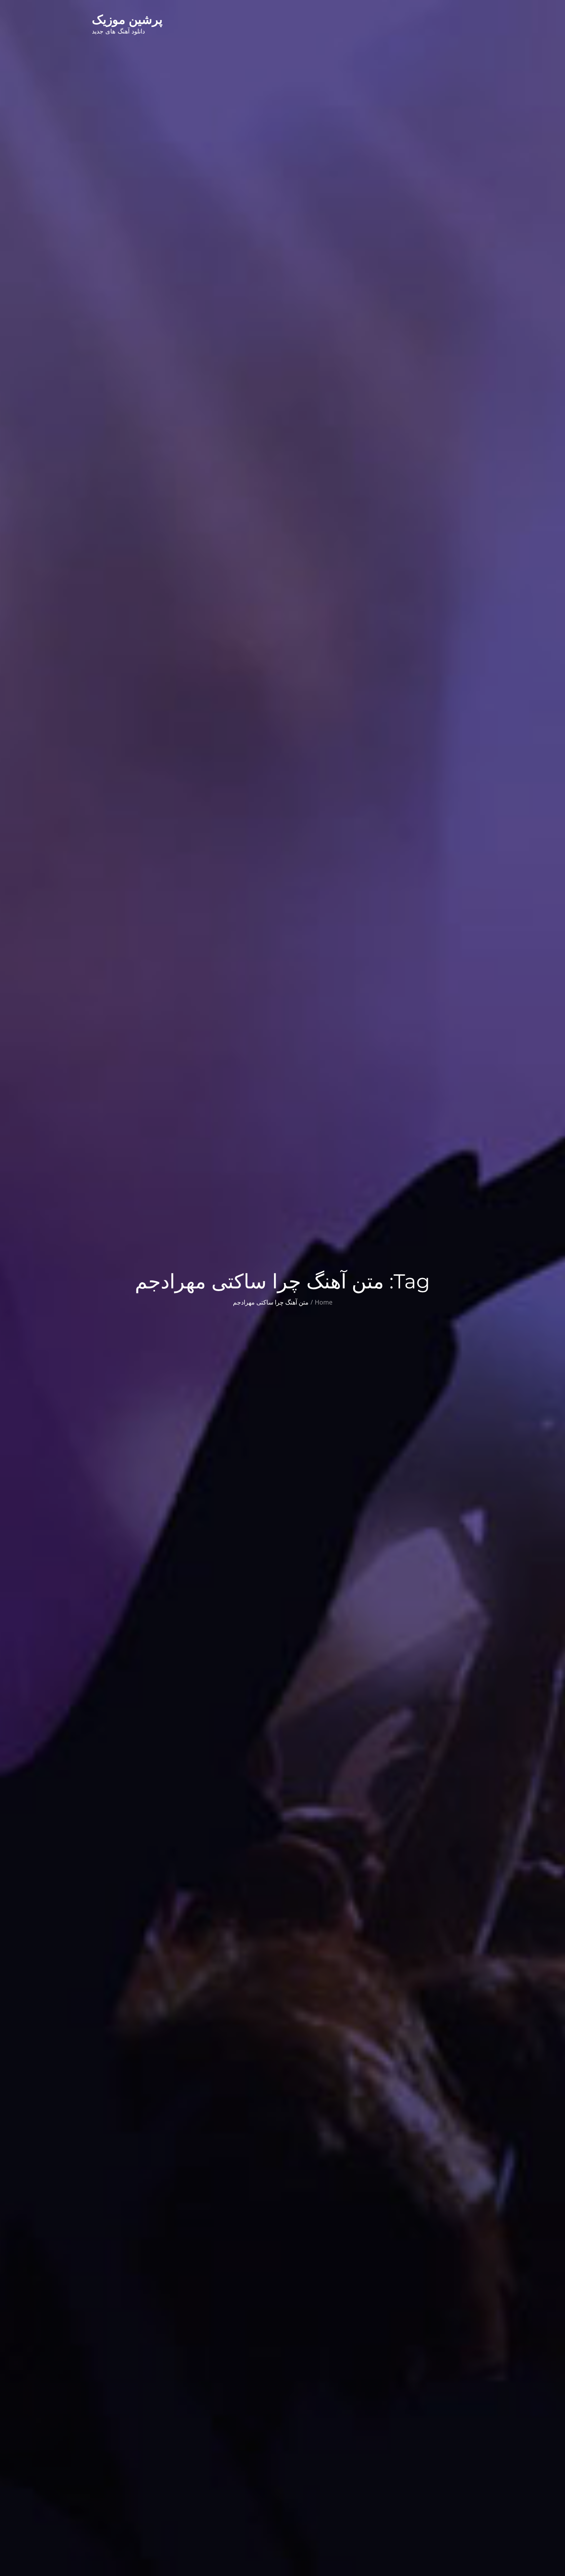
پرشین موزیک (127, 19)
